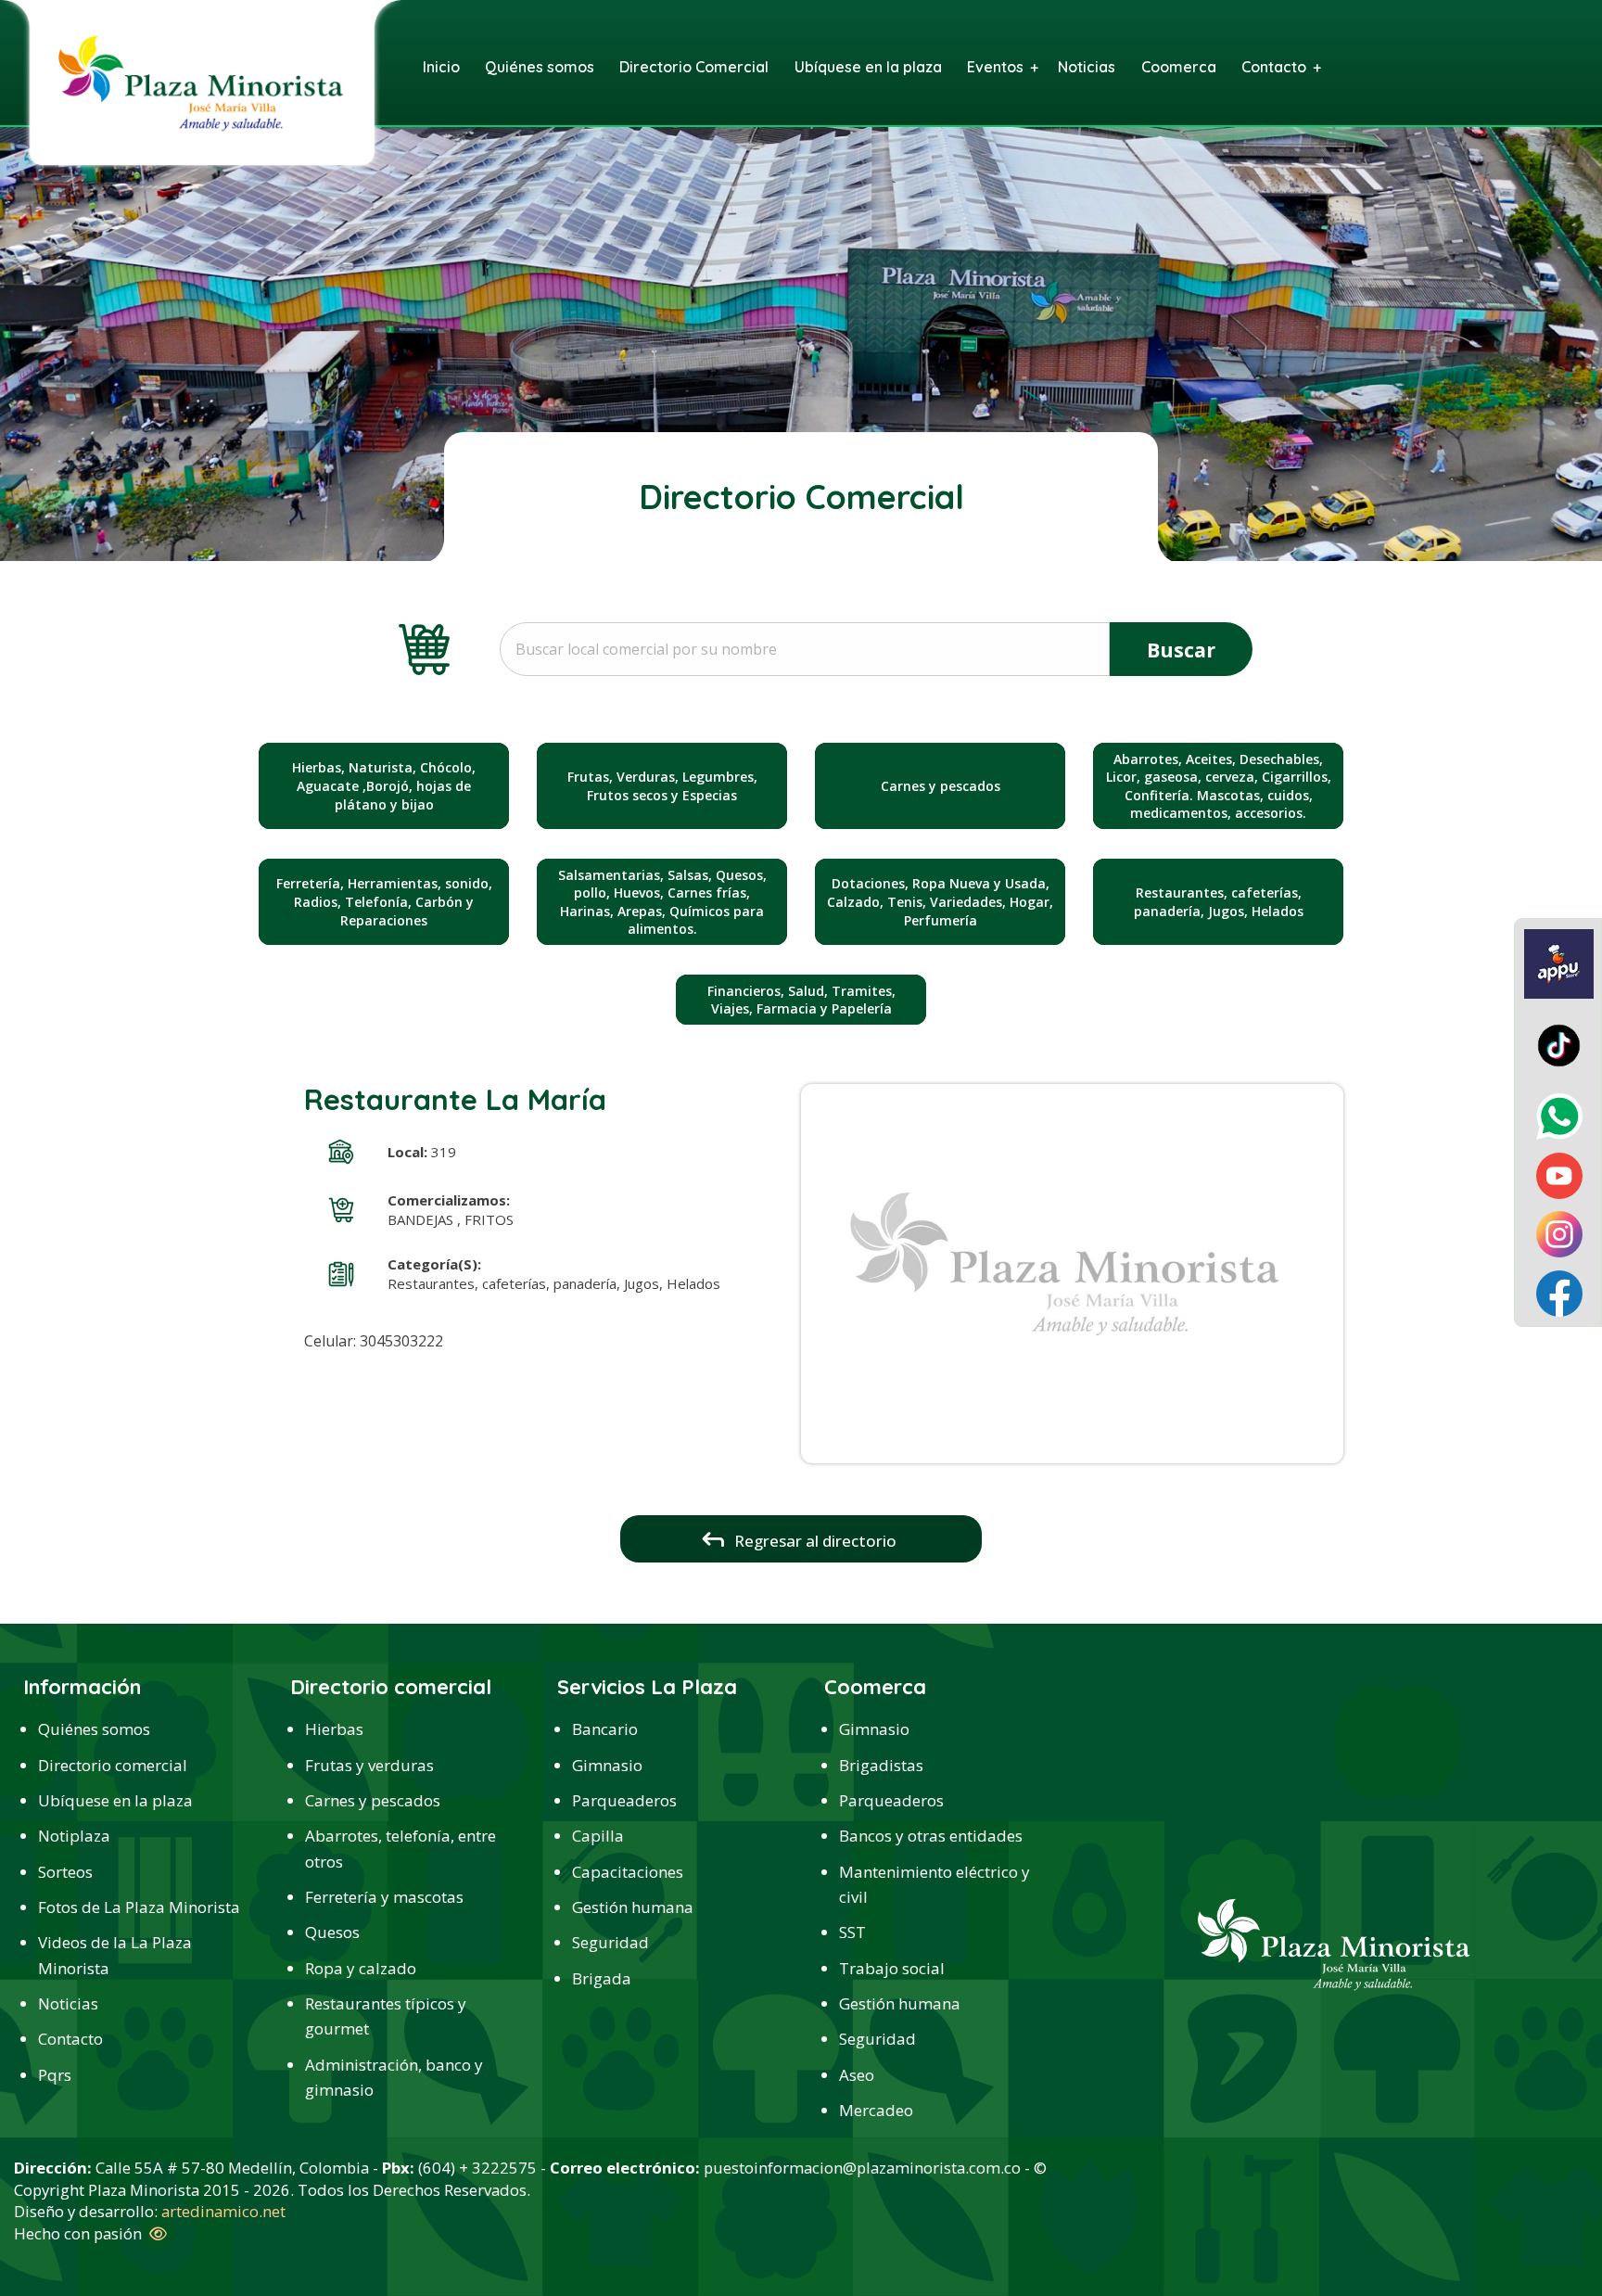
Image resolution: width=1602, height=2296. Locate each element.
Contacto (70, 2039)
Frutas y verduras (369, 1765)
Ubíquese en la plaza (115, 1800)
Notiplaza (74, 1836)
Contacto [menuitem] (1274, 67)
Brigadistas (881, 1765)
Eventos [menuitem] (995, 67)
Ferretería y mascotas (384, 1897)
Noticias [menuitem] (1087, 67)
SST (852, 1932)
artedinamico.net (223, 2211)
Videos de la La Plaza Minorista (115, 1955)
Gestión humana (633, 1907)
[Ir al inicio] (200, 82)
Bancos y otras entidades (931, 1836)
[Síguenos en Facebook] (1559, 1292)
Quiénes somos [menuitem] (540, 67)
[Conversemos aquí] (1559, 1115)
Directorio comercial (113, 1765)
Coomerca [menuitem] (1179, 67)
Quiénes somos (94, 1729)
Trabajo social (892, 1968)
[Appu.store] (1559, 963)
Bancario (605, 1729)
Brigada (602, 1978)
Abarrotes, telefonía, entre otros (400, 1848)
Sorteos (65, 1872)
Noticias (68, 2003)
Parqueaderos (624, 1800)
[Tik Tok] (1559, 1044)
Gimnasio (607, 1765)
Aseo (857, 2075)
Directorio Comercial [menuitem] (694, 67)
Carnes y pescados (373, 1800)
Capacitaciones (628, 1872)
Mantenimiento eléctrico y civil (934, 1884)
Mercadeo (876, 2110)
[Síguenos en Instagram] (1559, 1232)
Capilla (598, 1836)
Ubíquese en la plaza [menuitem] (868, 67)
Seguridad (610, 1942)
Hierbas (334, 1729)
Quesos (332, 1932)
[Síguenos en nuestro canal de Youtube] (1559, 1174)
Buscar (1181, 650)
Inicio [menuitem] (441, 67)
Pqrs (55, 2075)
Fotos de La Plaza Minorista (139, 1907)
